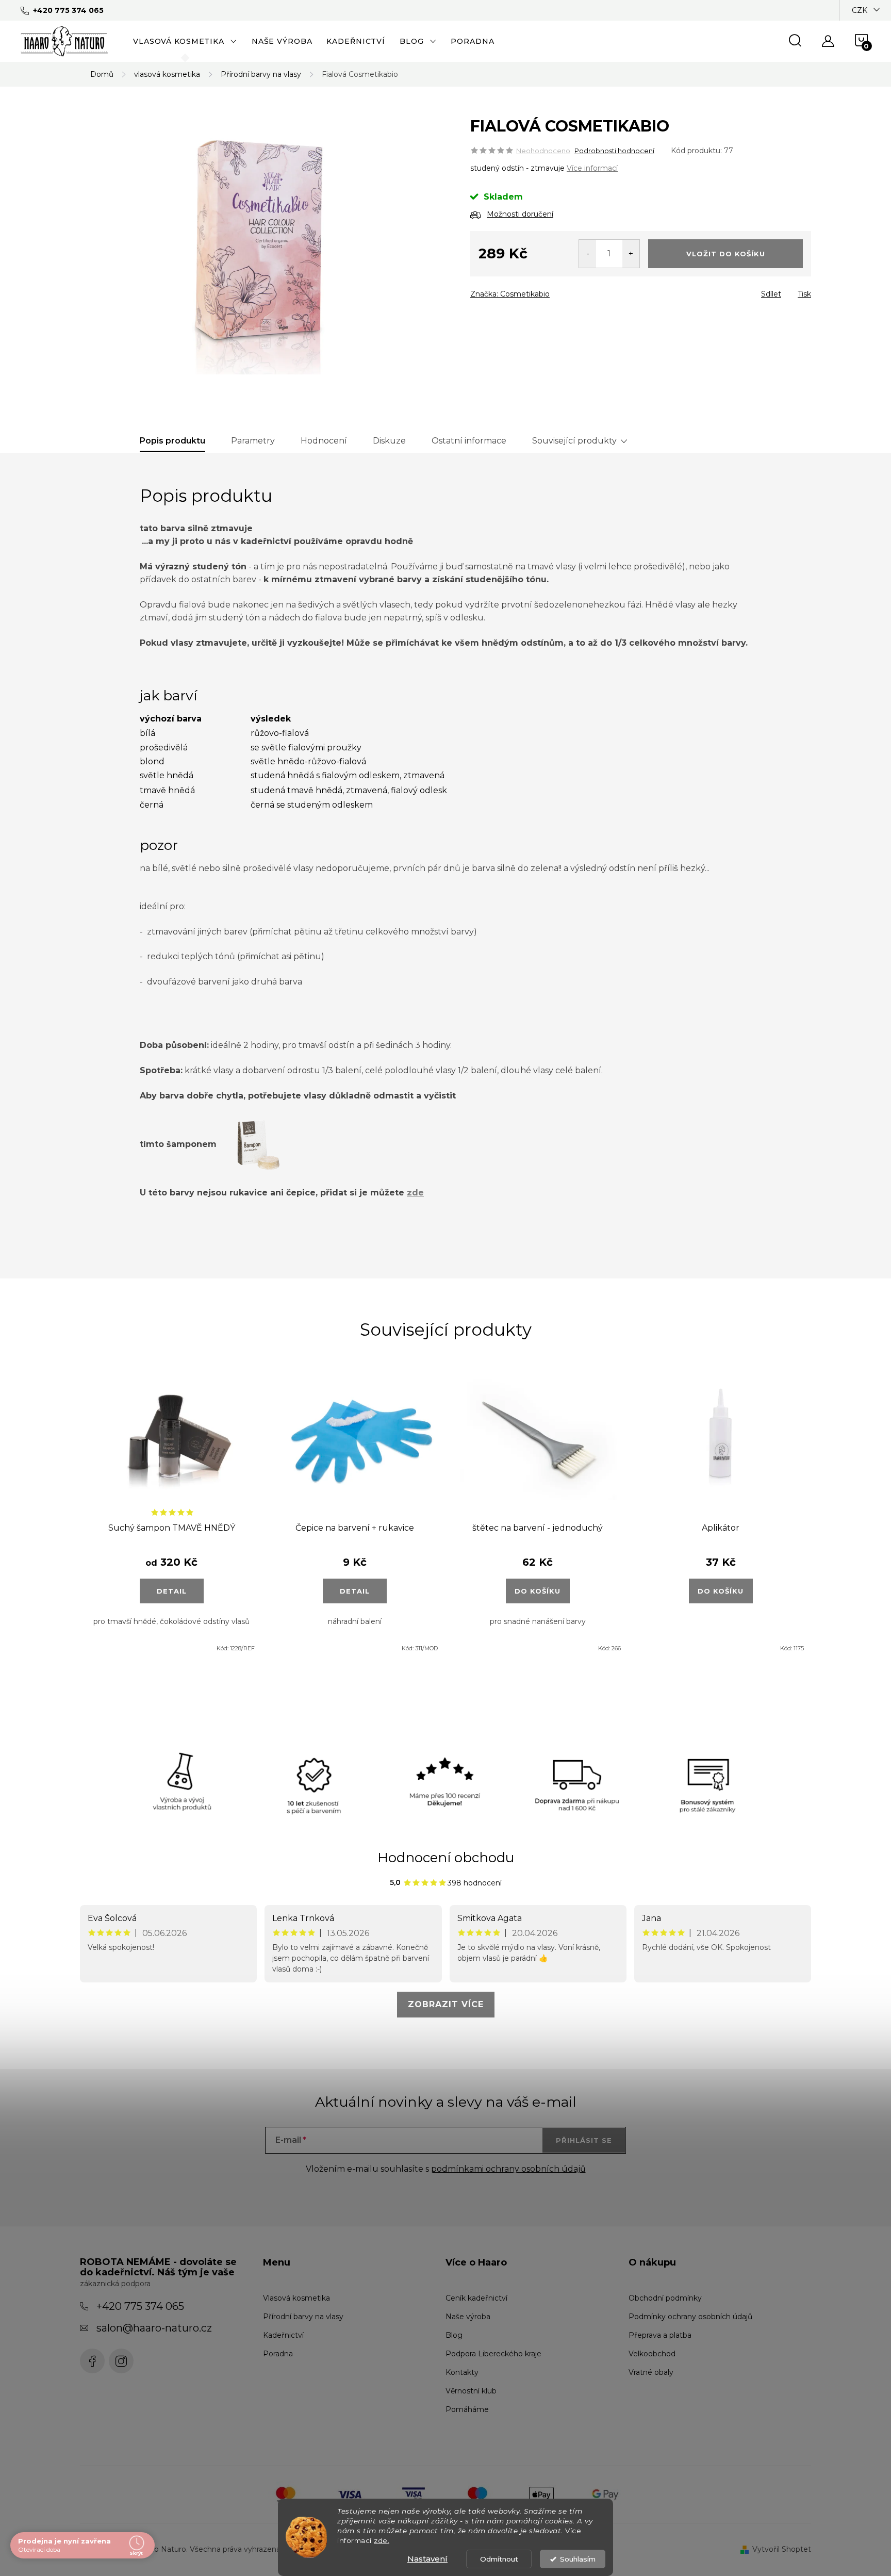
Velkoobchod (652, 2354)
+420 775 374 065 (140, 2306)
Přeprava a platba (660, 2335)
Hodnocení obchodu (446, 1858)
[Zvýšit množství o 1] (631, 254)
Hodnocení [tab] (324, 441)
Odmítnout (499, 2559)
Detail (172, 1591)
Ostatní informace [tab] (469, 441)
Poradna (278, 2354)
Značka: (510, 294)
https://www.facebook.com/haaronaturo (92, 2361)
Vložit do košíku (726, 254)
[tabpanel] (171, 1514)
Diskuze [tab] (389, 441)
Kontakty (462, 2372)
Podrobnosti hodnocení (614, 151)
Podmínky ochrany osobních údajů (690, 2317)
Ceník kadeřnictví (476, 2298)
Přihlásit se (584, 2140)
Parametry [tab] (253, 441)
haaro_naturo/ (121, 2361)
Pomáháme (467, 2409)
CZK (860, 10)
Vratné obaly (651, 2372)
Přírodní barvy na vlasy (303, 2317)
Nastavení (427, 2559)
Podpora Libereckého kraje (493, 2354)
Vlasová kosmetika (296, 2298)
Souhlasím (578, 2559)
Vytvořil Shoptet (782, 2549)
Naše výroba (468, 2317)
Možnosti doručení (520, 214)
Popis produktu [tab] (172, 441)
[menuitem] (185, 41)
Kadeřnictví (283, 2335)
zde (415, 1193)
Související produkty (574, 441)
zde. (382, 2540)
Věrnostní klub (471, 2391)
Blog (454, 2335)
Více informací (592, 168)
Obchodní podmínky (665, 2298)
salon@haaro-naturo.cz (154, 2328)
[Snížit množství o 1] (588, 254)
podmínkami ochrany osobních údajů (508, 2169)
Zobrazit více (446, 2004)
